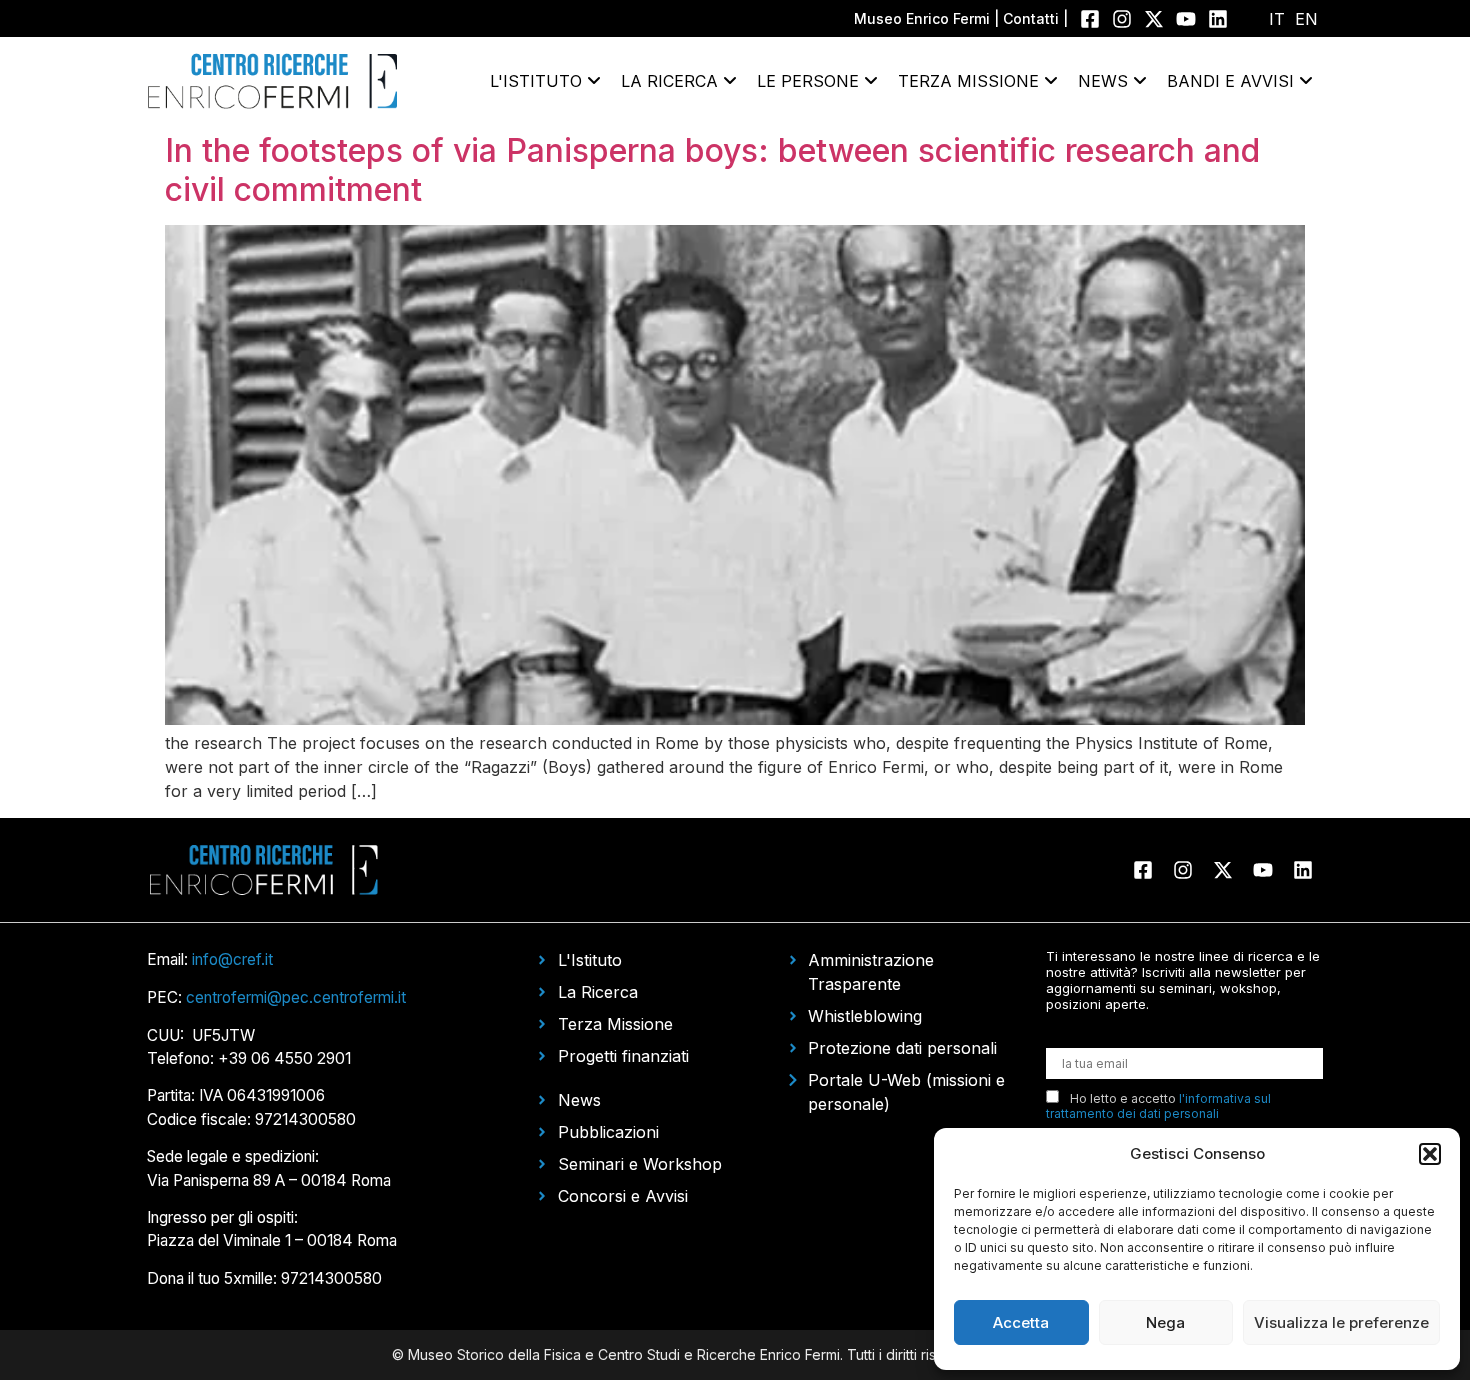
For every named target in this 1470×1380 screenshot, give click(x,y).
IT (1277, 19)
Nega (1165, 1322)
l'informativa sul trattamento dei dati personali (1158, 1106)
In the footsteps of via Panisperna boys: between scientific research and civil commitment (712, 169)
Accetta (1021, 1322)
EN (1306, 19)
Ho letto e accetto (1158, 1106)
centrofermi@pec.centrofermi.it (296, 997)
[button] (1430, 1154)
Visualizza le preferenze (1341, 1322)
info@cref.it (232, 959)
